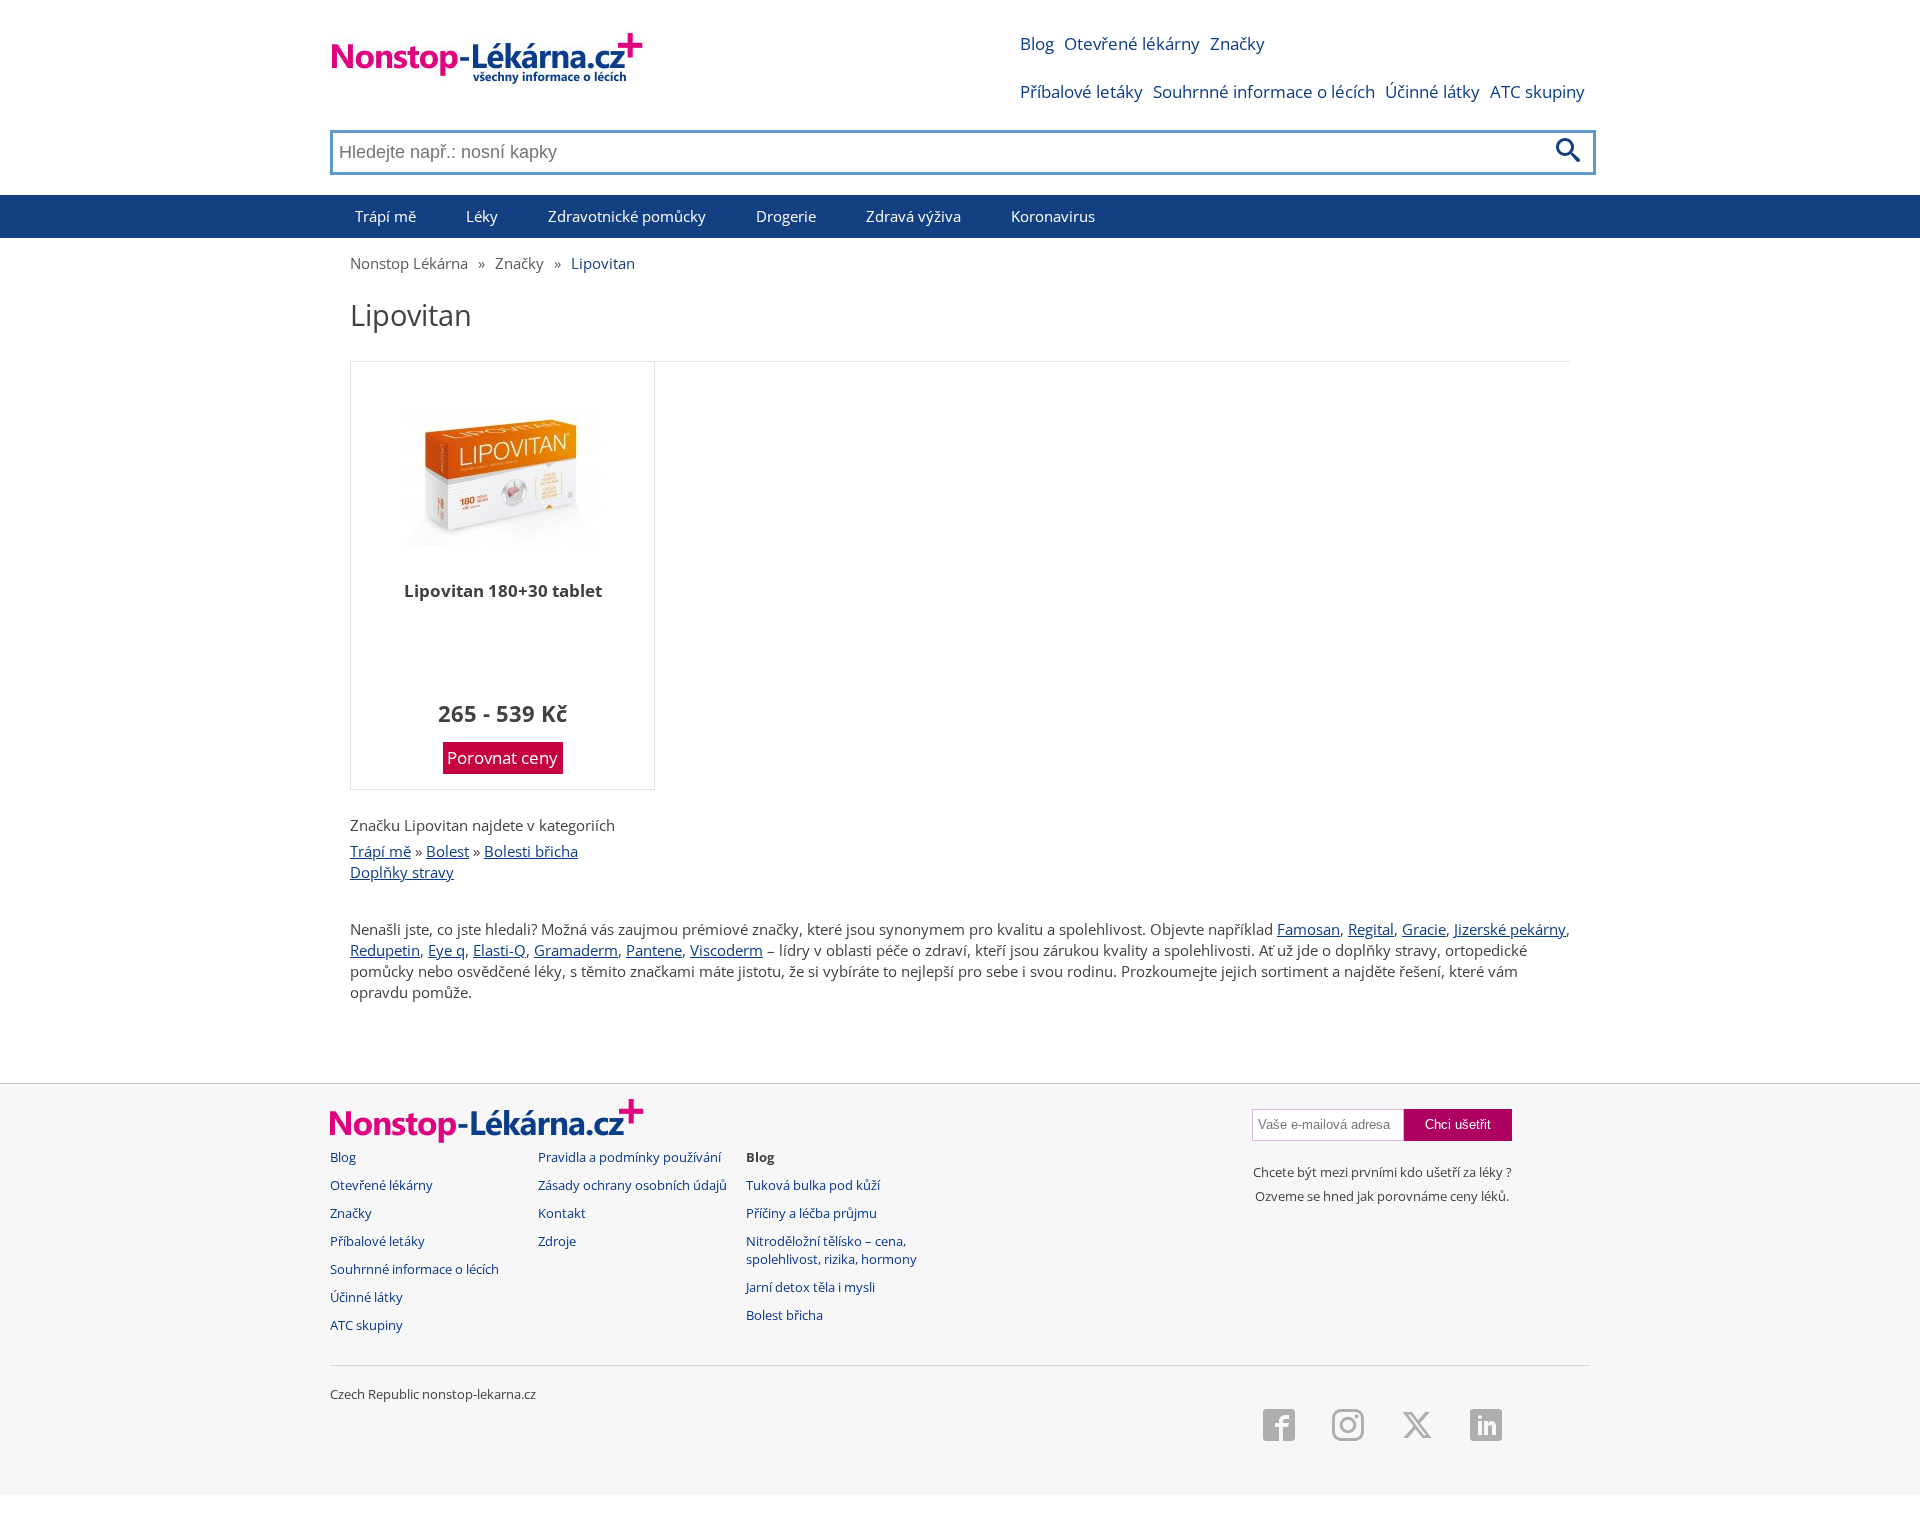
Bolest (447, 851)
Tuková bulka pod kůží (813, 1185)
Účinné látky (1432, 91)
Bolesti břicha (531, 851)
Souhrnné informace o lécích (1264, 91)
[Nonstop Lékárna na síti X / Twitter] (1417, 1427)
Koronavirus (1053, 216)
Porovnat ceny (502, 757)
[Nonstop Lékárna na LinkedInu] (1486, 1427)
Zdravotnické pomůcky (627, 216)
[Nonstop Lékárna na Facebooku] (1279, 1427)
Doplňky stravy (402, 872)
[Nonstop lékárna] (487, 62)
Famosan (1308, 929)
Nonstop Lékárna (409, 263)
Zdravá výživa (913, 216)
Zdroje (557, 1241)
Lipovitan (603, 263)
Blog (1037, 43)
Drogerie (786, 216)
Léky (482, 216)
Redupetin (385, 950)
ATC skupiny (1537, 91)
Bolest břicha (784, 1315)
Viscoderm (726, 950)
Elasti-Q (499, 950)
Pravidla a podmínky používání (629, 1157)
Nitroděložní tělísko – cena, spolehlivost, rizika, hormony (831, 1250)
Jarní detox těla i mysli (810, 1287)
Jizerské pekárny (1510, 929)
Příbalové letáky (1081, 91)
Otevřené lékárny (1132, 43)
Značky (1237, 43)
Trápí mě (385, 216)
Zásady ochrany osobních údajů (632, 1185)
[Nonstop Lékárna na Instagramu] (1348, 1427)
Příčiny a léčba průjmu (811, 1213)
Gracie (1424, 929)
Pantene (654, 950)
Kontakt (562, 1213)
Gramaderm (576, 950)
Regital (1371, 929)
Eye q (446, 950)
